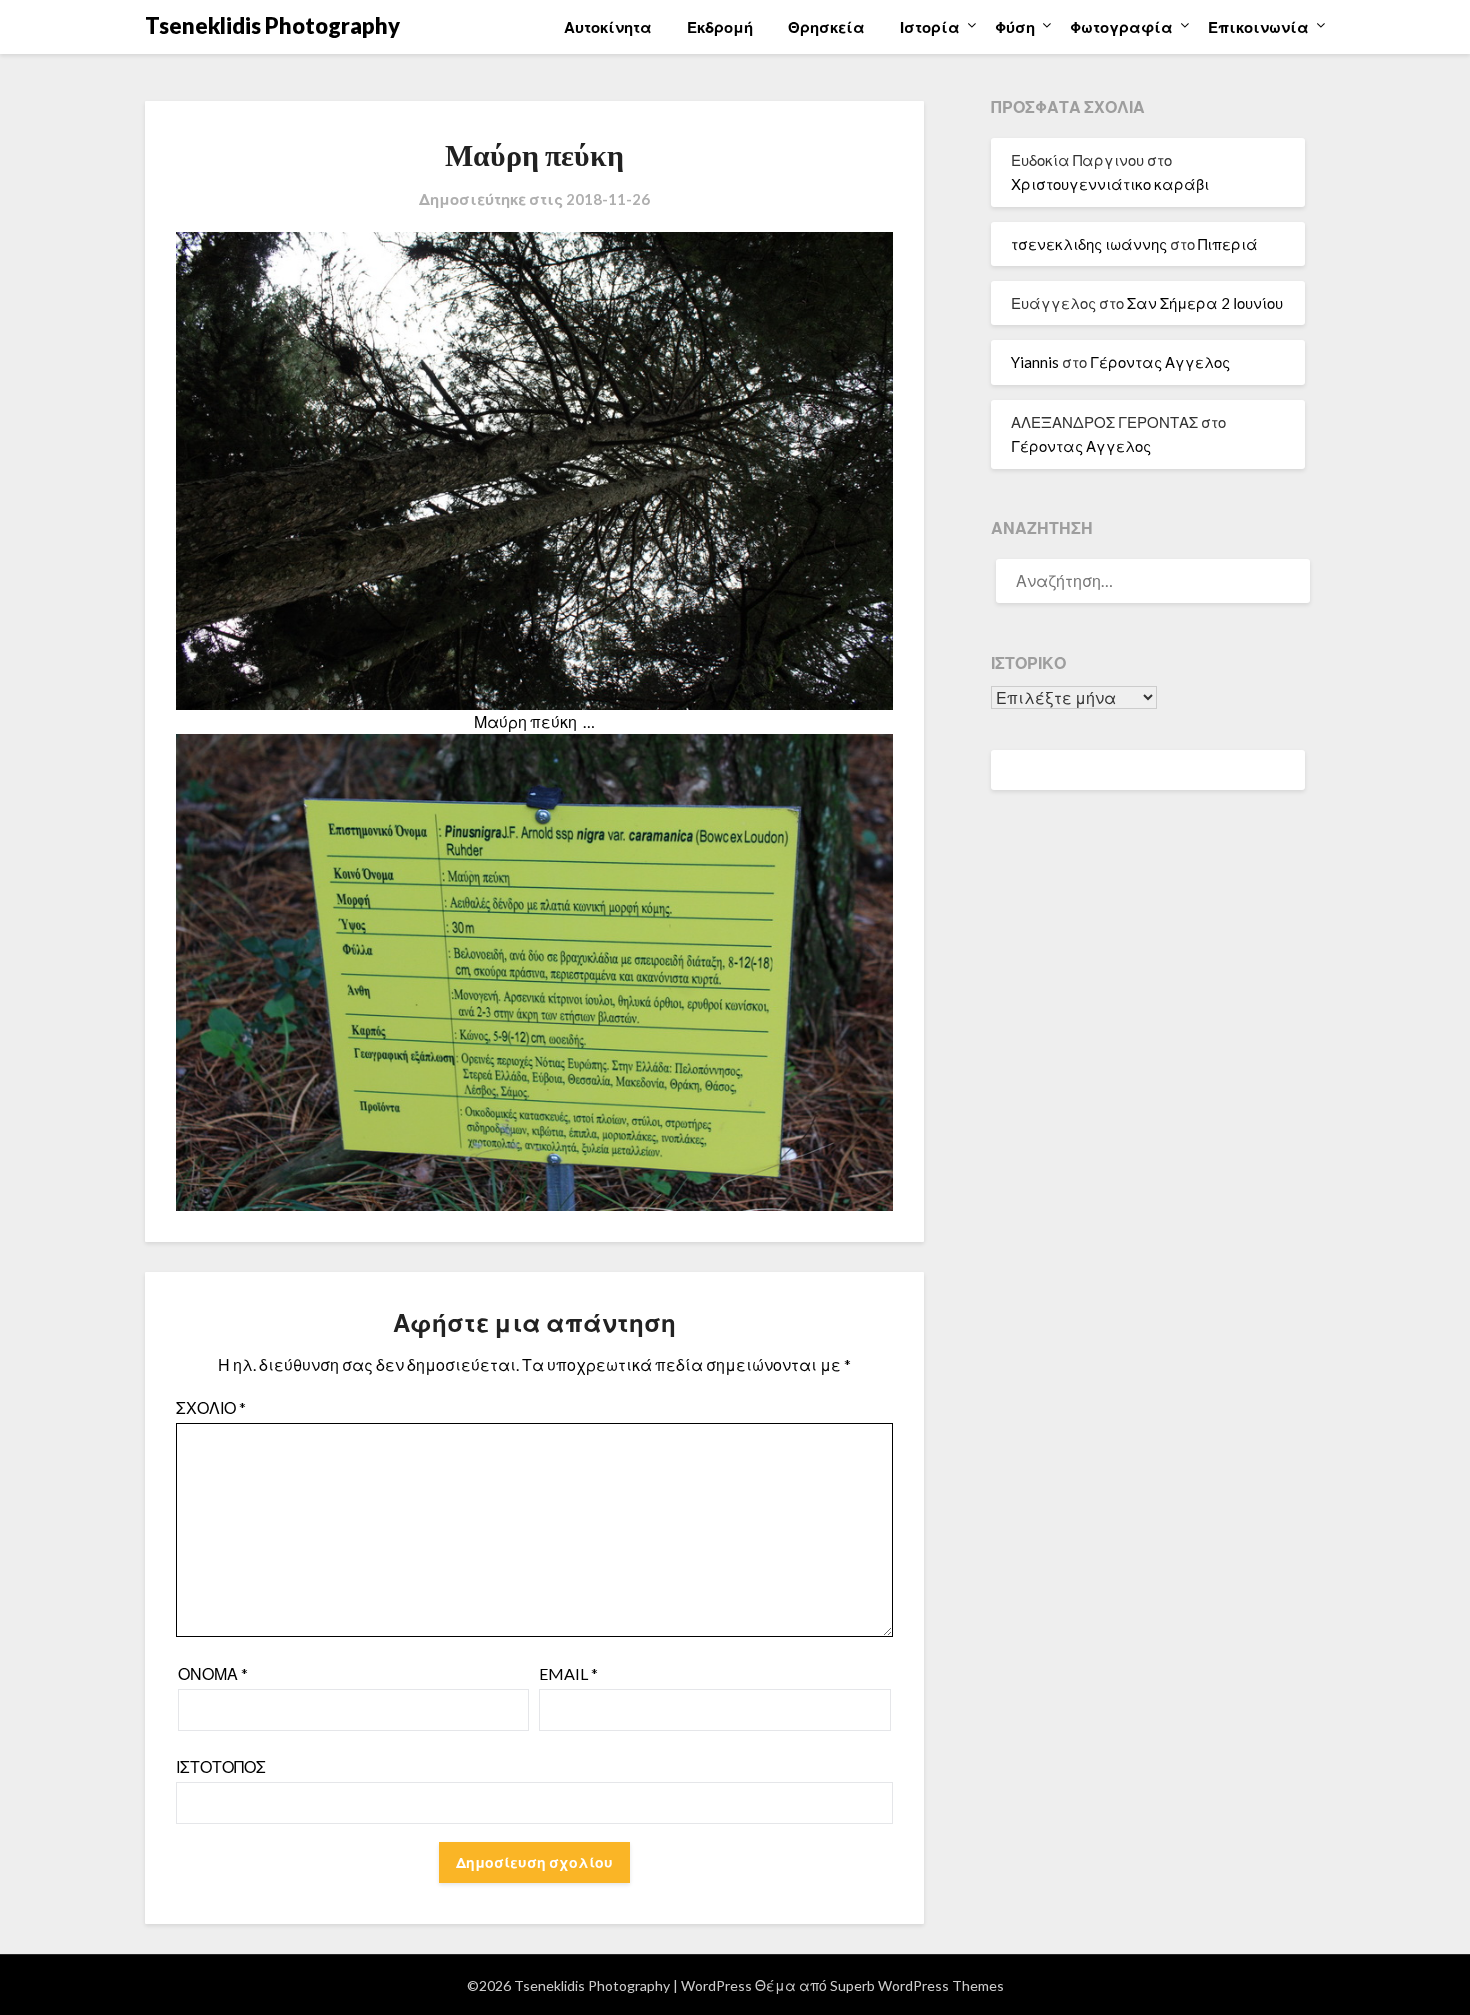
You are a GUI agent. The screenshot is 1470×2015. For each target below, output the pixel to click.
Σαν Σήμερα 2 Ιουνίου (1205, 303)
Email (568, 1673)
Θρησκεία (826, 27)
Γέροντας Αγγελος (1160, 362)
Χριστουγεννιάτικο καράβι (1110, 184)
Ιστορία (930, 27)
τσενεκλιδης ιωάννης (1089, 244)
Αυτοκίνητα (608, 27)
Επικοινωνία (1258, 27)
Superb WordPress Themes (917, 1985)
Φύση (1015, 27)
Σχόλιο (211, 1407)
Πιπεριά (1228, 244)
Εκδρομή (720, 27)
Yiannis (1035, 362)
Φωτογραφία (1121, 27)
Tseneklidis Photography (272, 25)
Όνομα (213, 1673)
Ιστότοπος (221, 1766)
